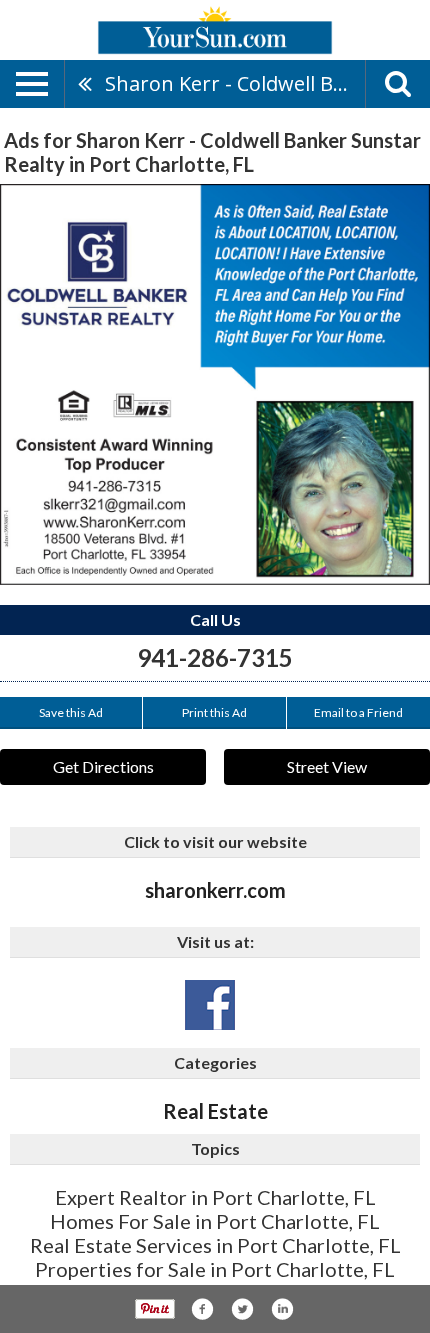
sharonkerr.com (215, 890)
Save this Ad (71, 712)
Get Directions (103, 766)
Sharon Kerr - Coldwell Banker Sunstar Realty (235, 83)
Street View (327, 766)
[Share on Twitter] (242, 1309)
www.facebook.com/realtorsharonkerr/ (210, 1005)
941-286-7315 (215, 657)
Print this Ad (214, 712)
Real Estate (215, 1111)
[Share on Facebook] (202, 1309)
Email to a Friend (358, 712)
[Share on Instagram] (282, 1309)
